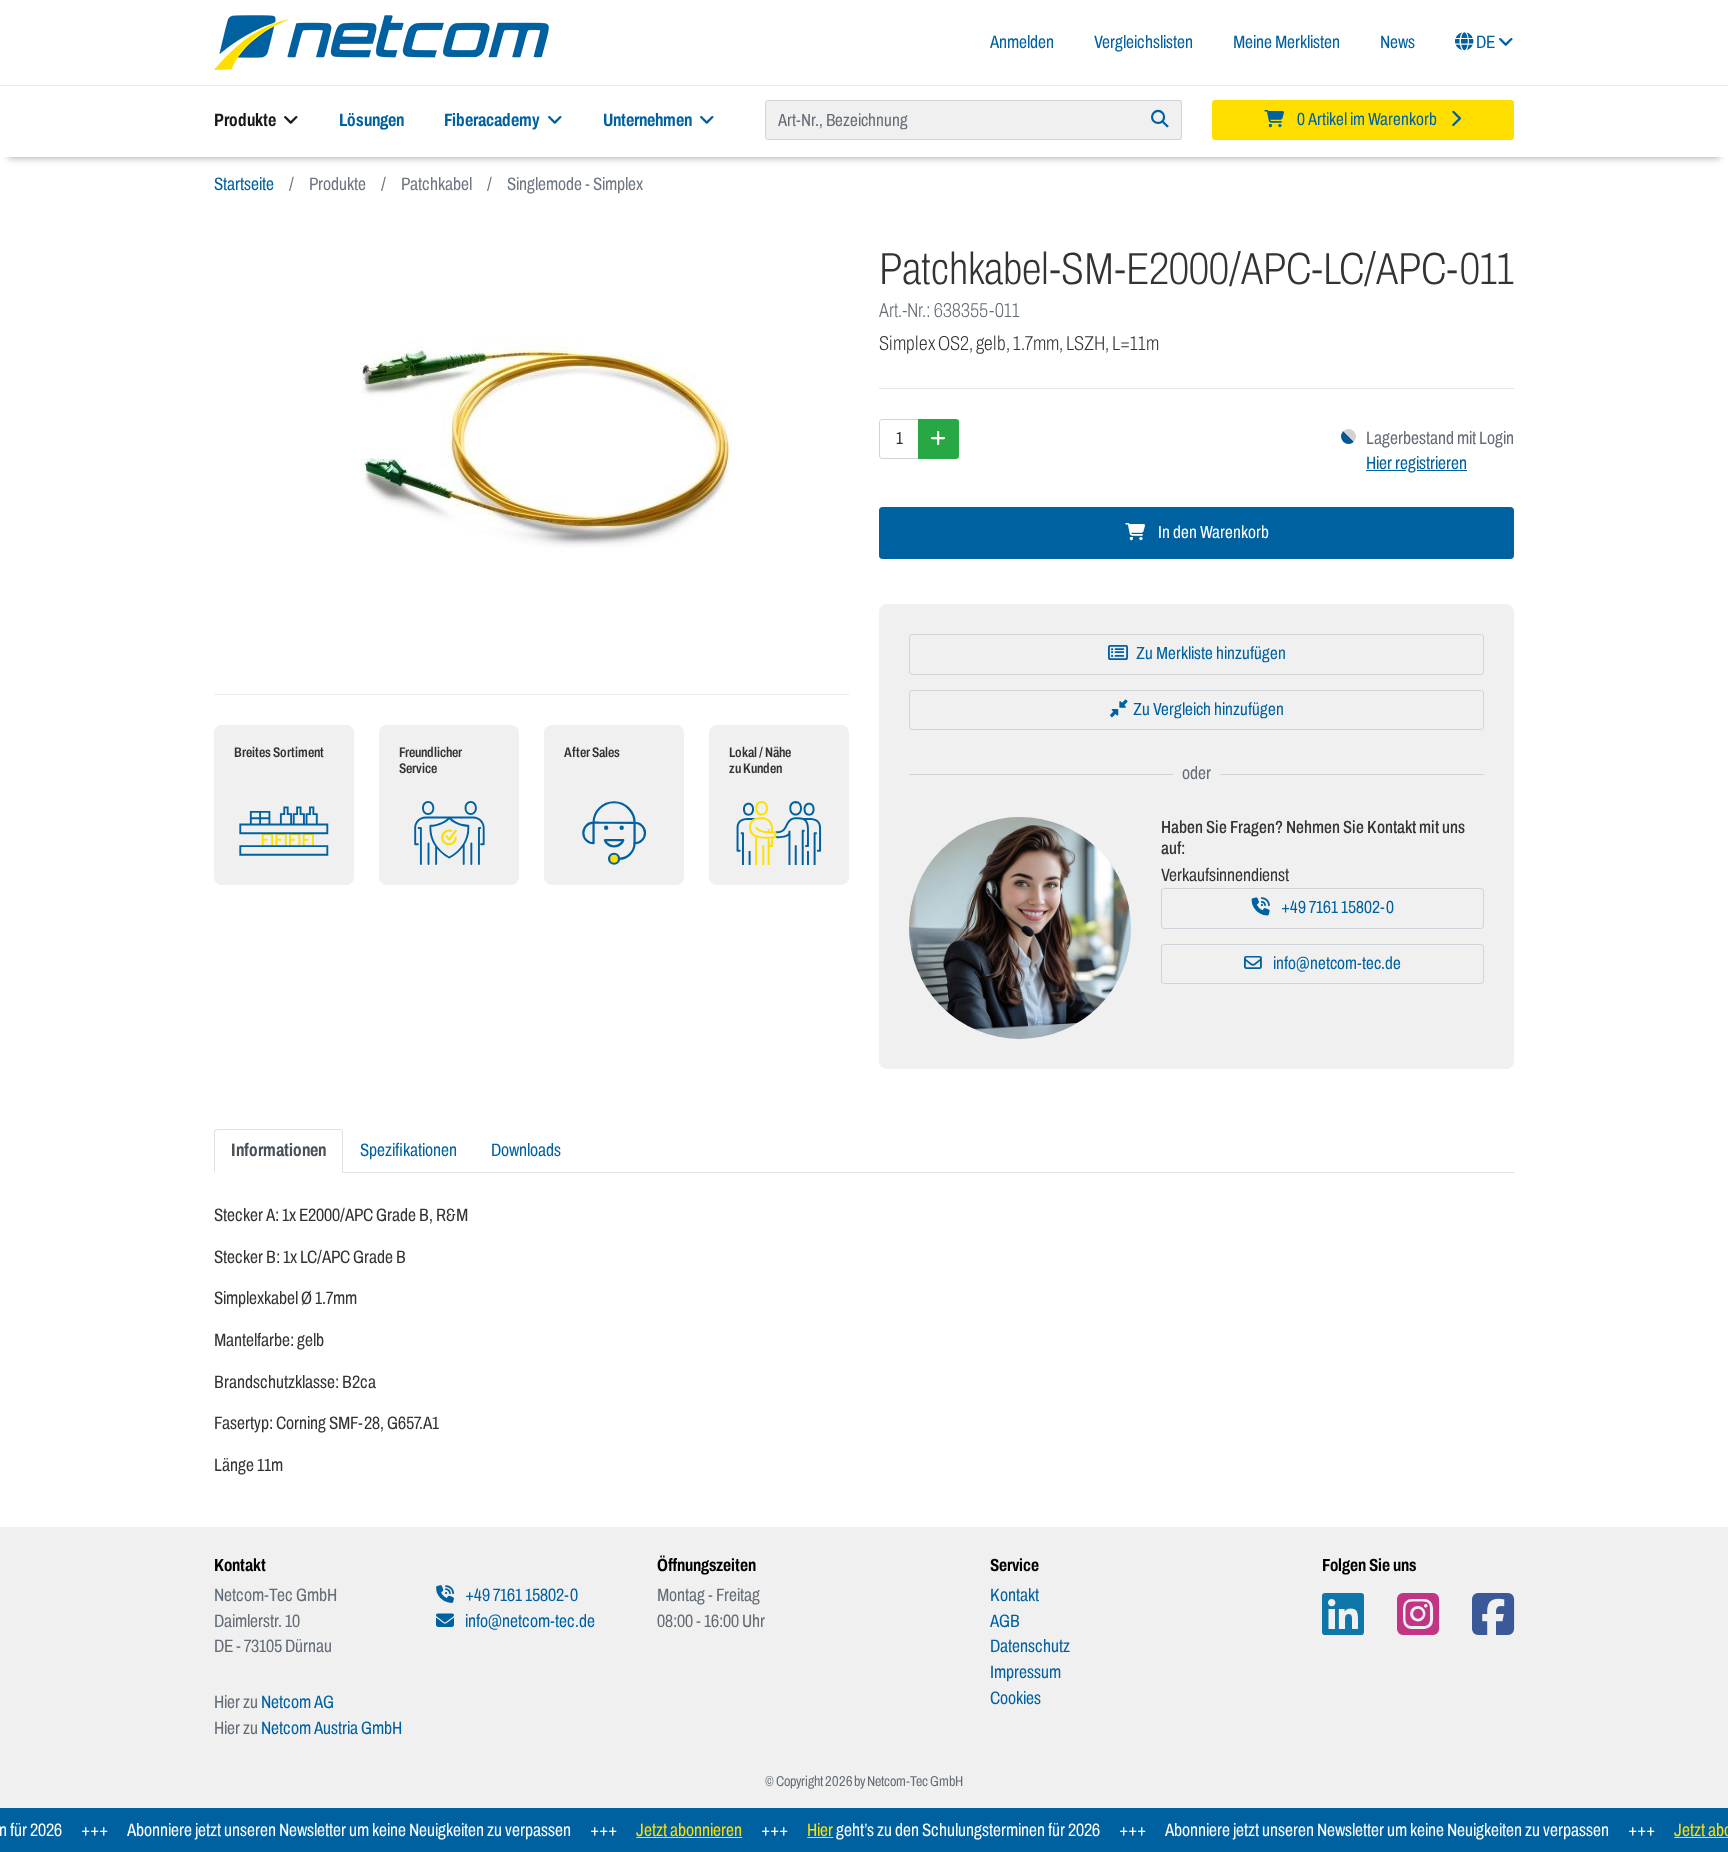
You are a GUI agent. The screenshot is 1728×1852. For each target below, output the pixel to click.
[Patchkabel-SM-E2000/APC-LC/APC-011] (531, 445)
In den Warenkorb (1212, 532)
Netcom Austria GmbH (331, 1728)
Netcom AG (297, 1702)
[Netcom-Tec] (381, 41)
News (1397, 42)
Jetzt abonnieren (663, 1830)
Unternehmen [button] (649, 120)
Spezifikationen (408, 1150)
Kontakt (1014, 1595)
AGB (1005, 1621)
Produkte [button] (246, 120)
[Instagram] (1418, 1614)
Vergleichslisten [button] (1143, 42)
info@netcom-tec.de (1335, 963)
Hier (794, 1830)
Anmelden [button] (1022, 42)
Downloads (526, 1150)
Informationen (278, 1150)
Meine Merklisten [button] (1286, 42)
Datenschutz (1030, 1646)
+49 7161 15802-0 (1336, 907)
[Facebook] (1493, 1614)
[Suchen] (1160, 120)
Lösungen (371, 120)
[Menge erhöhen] (938, 439)
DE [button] (1485, 42)
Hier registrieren (1416, 463)
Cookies (1015, 1698)
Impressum (1025, 1672)
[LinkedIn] (1343, 1614)
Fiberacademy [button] (493, 120)
